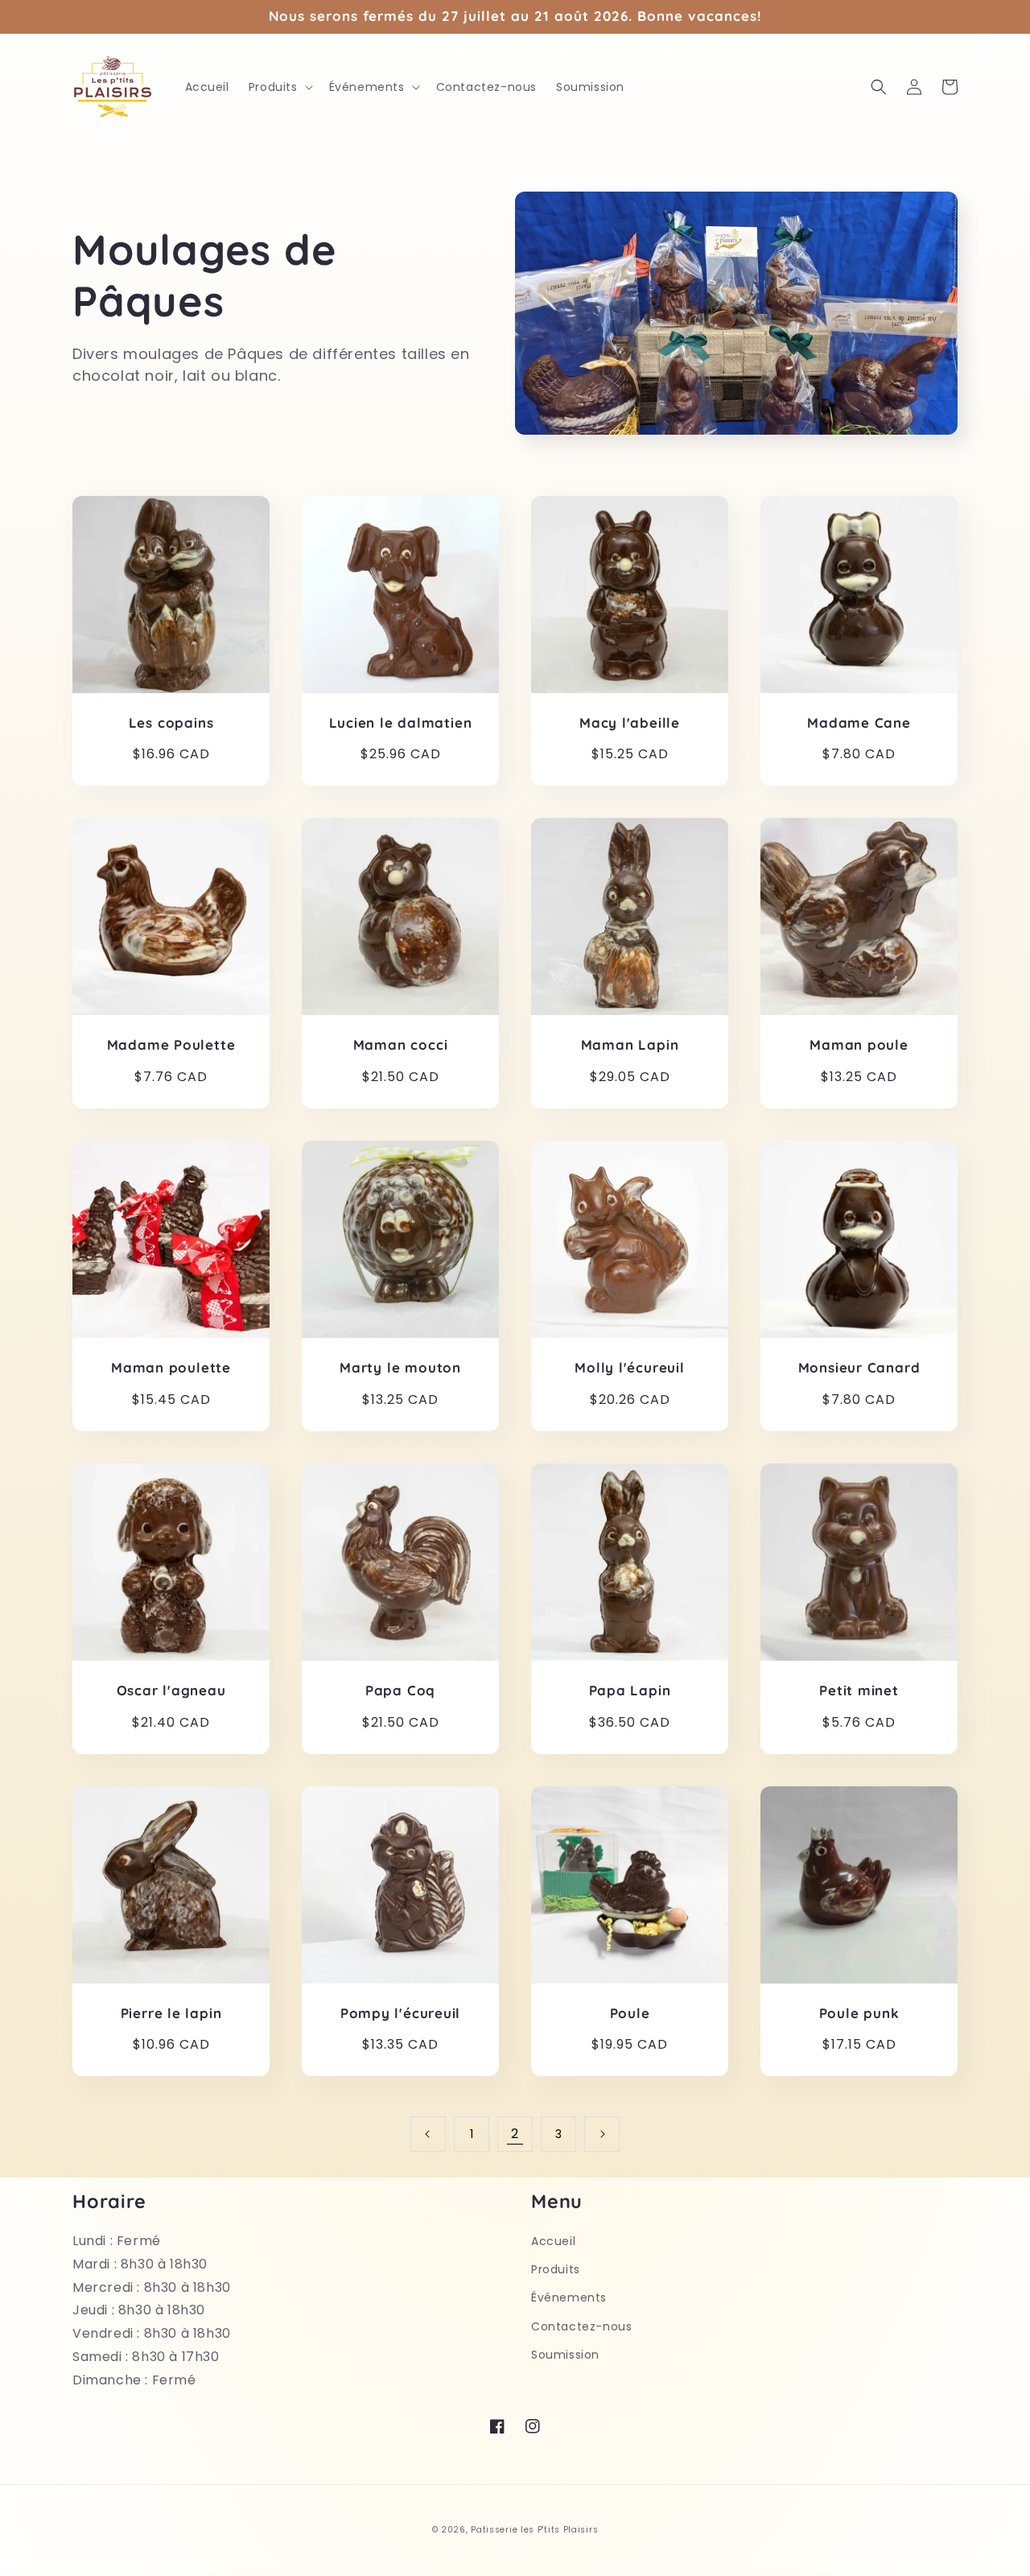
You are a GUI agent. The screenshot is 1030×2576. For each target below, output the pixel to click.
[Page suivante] (602, 2134)
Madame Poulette (171, 1045)
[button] (279, 87)
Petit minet (859, 1690)
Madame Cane (859, 723)
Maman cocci (401, 1045)
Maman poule (859, 1045)
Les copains (171, 723)
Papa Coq (400, 1690)
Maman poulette (171, 1368)
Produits (556, 2269)
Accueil (553, 2241)
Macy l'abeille (630, 723)
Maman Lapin (630, 1045)
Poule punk (859, 2013)
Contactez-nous (581, 2326)
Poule (630, 2013)
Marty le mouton (400, 1368)
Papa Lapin (630, 1690)
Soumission (565, 2355)
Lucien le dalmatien (401, 723)
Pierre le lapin (171, 2013)
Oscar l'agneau (171, 1690)
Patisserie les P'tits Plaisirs (534, 2530)
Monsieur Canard (859, 1368)
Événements (569, 2297)
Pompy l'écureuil (400, 2013)
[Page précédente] (428, 2134)
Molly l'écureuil (629, 1368)
